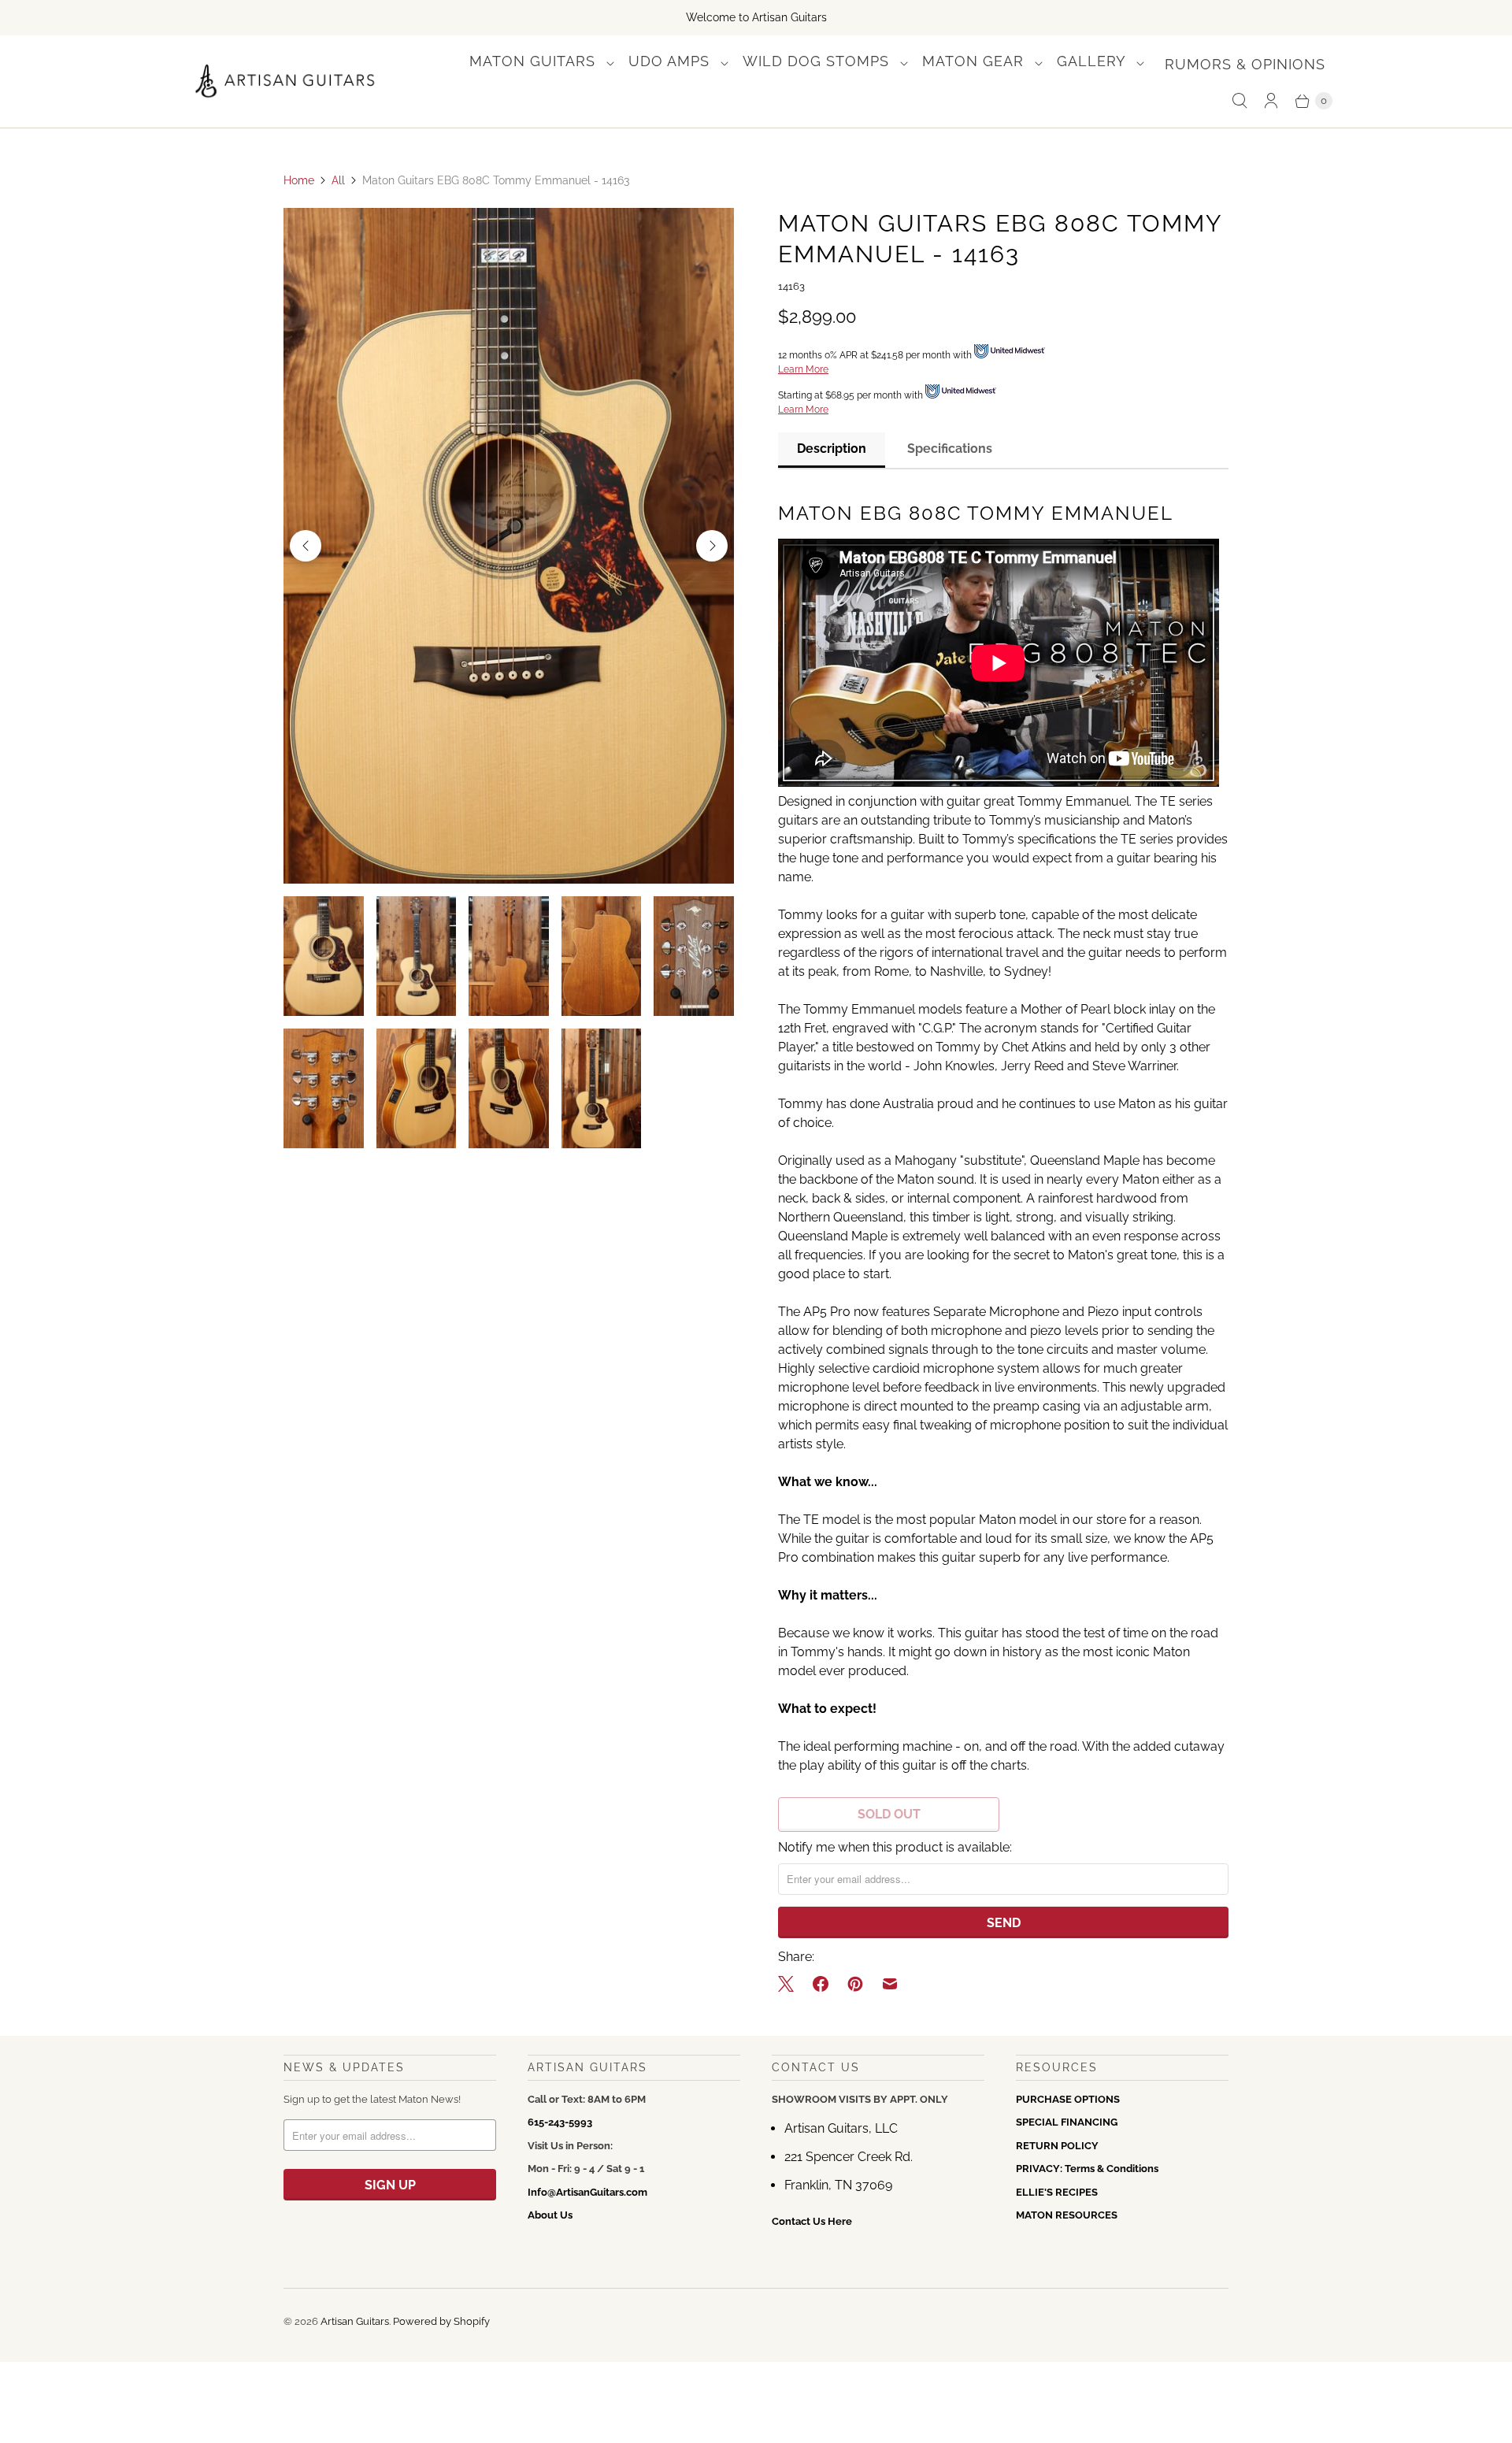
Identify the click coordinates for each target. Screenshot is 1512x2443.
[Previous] (306, 546)
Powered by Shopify (441, 2321)
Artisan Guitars (355, 2321)
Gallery (1093, 61)
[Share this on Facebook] (821, 1984)
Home (299, 180)
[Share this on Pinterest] (855, 1984)
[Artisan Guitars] (285, 82)
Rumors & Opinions (1245, 64)
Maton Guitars (535, 61)
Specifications (950, 449)
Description (832, 449)
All (338, 180)
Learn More (803, 369)
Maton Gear (975, 61)
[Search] (1240, 101)
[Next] (712, 546)
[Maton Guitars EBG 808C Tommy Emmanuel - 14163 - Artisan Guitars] (509, 546)
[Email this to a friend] (890, 1984)
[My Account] (1271, 101)
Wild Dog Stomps (818, 61)
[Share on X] (791, 1984)
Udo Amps (671, 61)
